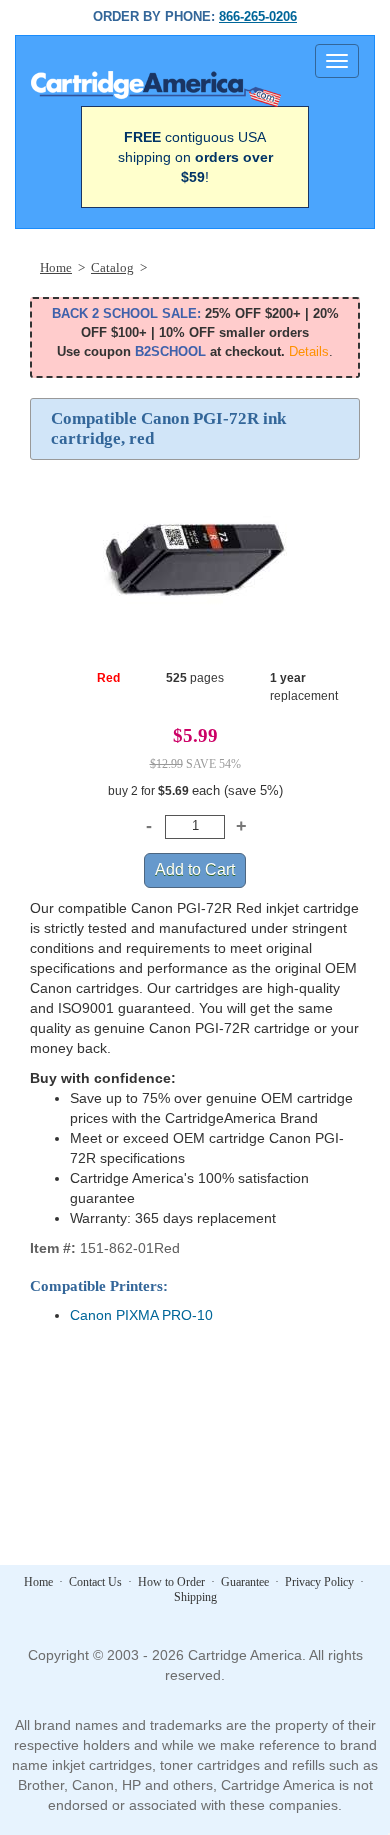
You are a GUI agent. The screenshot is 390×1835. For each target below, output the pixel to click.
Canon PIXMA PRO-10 (141, 1315)
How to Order (171, 1582)
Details (309, 351)
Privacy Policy (319, 1582)
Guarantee (245, 1582)
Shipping (195, 1597)
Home (38, 1582)
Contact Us (95, 1582)
